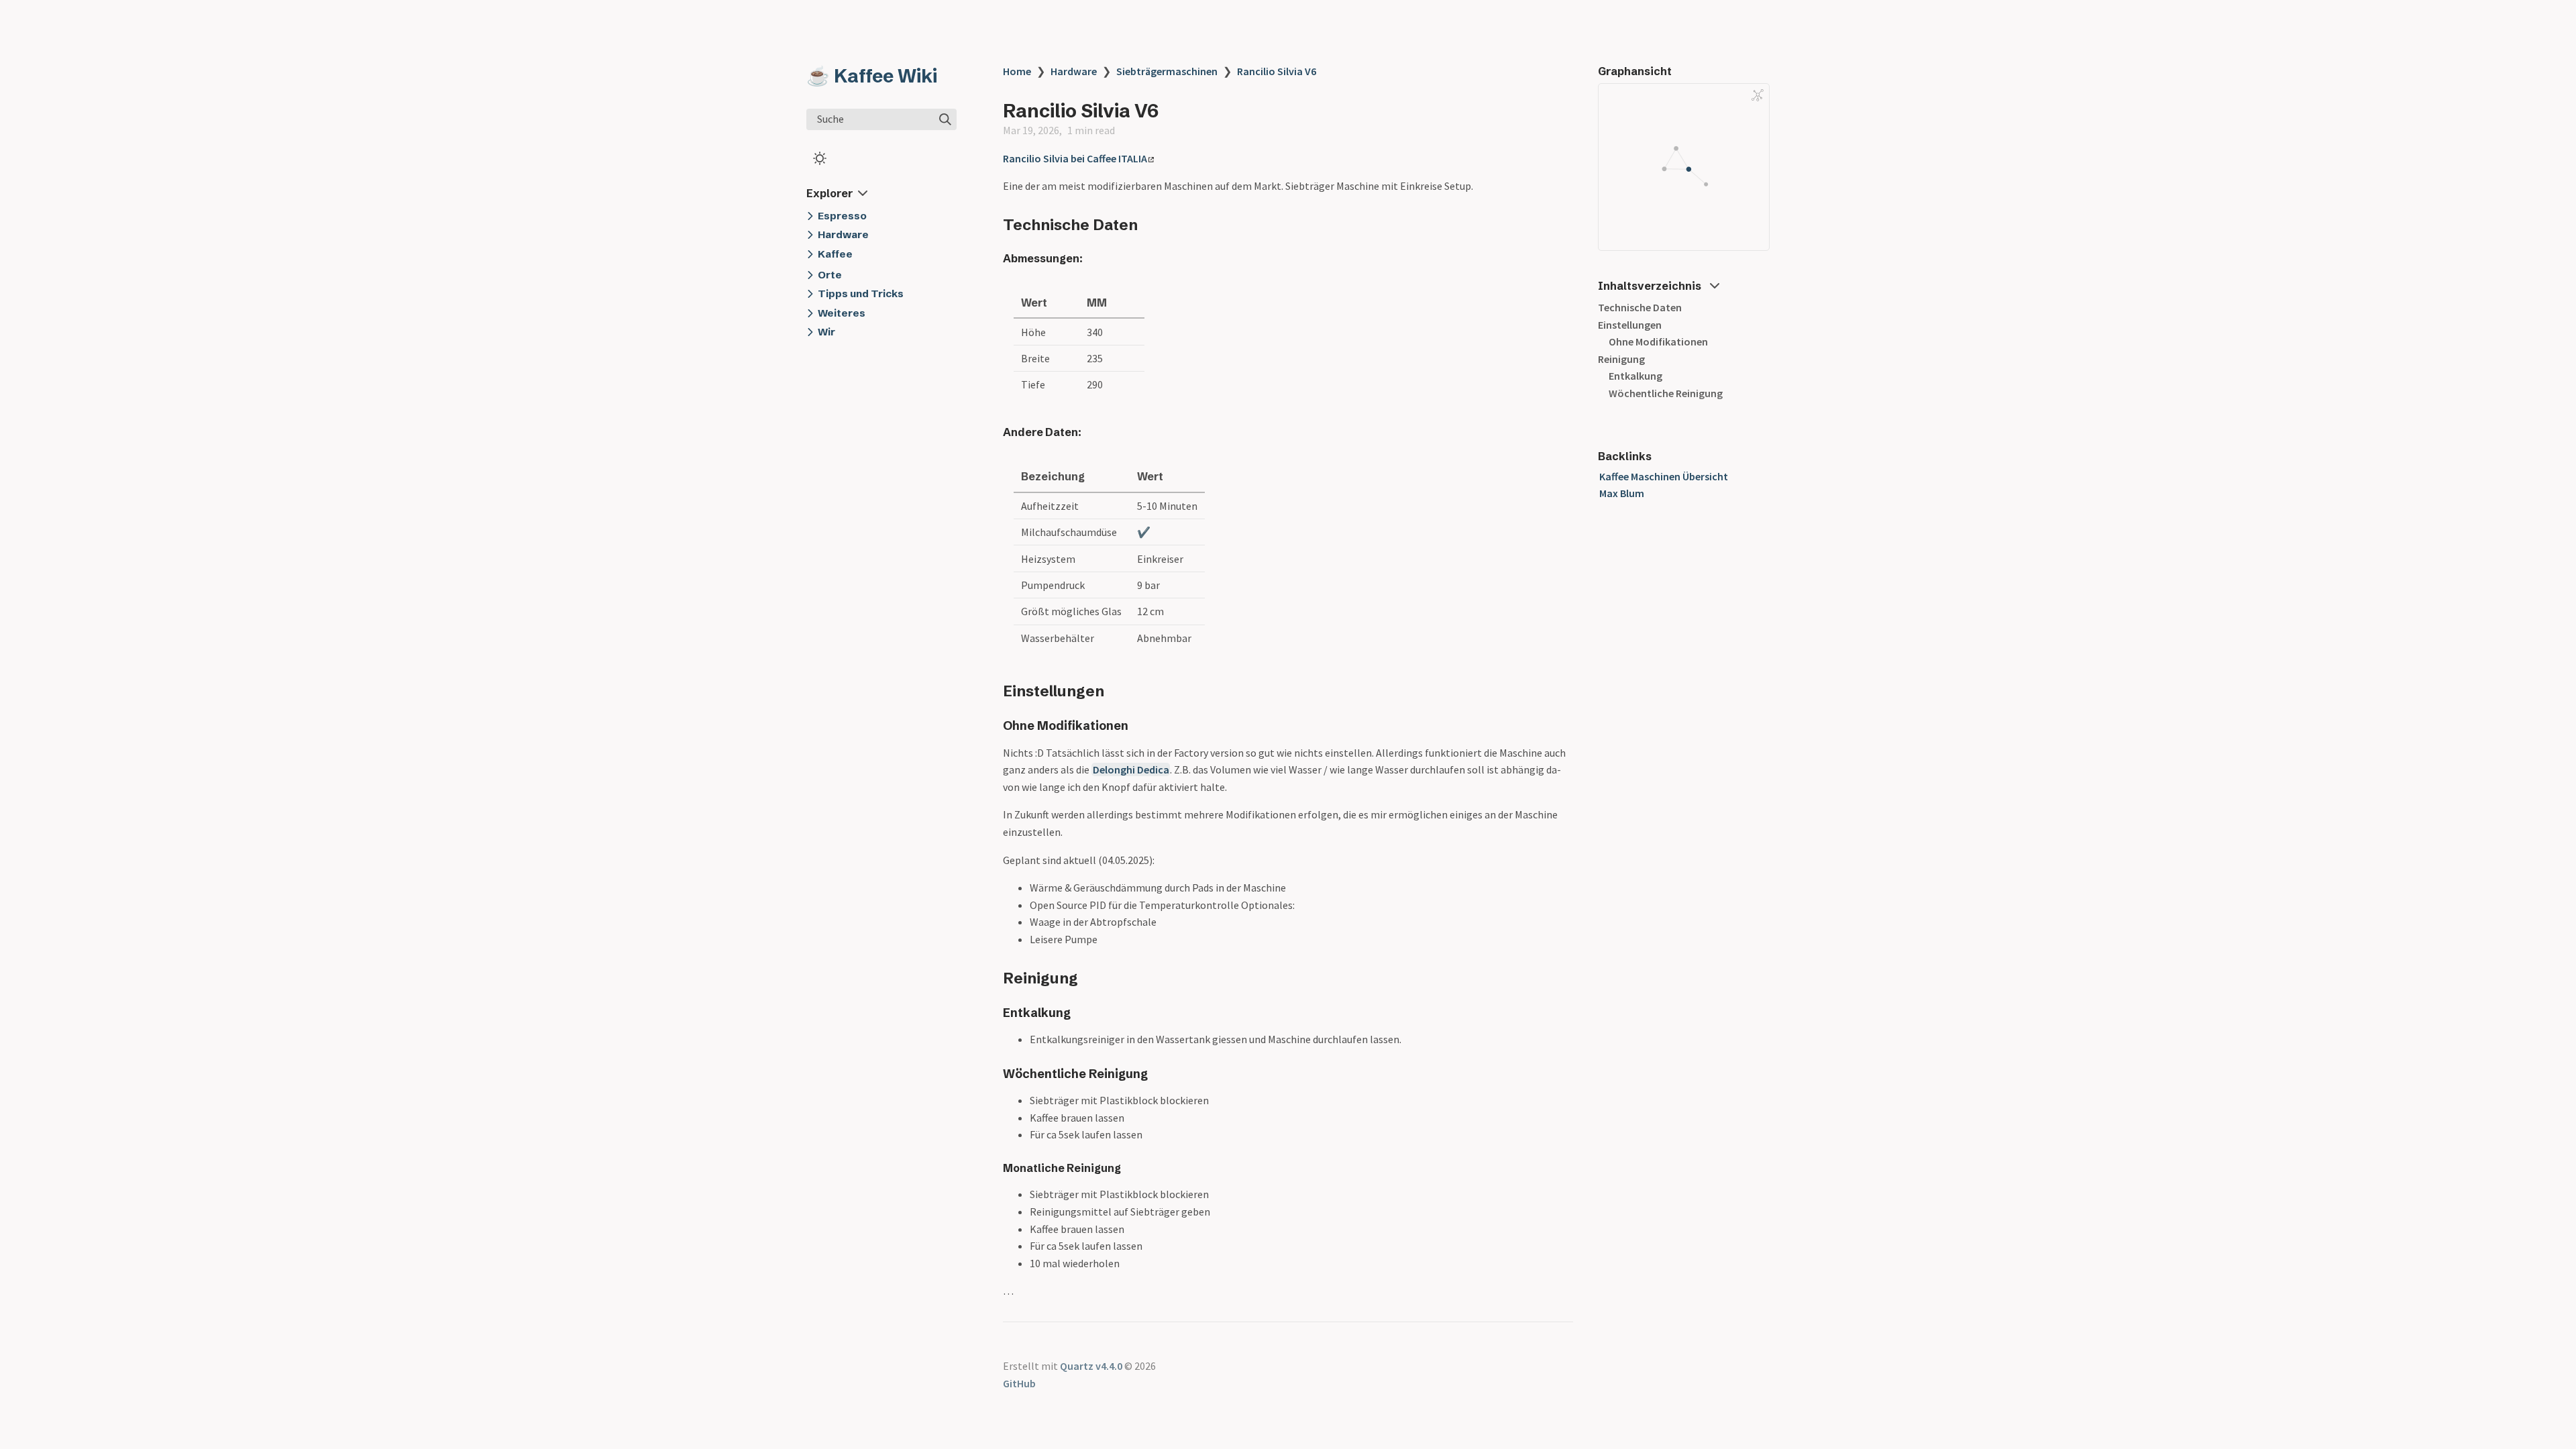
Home (1017, 71)
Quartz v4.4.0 (1091, 1366)
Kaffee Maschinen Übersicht (1664, 476)
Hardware (1074, 71)
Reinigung (1621, 359)
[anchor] (1150, 224)
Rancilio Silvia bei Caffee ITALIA (1075, 158)
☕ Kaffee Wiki (872, 76)
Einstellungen (1630, 325)
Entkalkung (1635, 376)
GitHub (1019, 1383)
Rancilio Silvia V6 (1277, 71)
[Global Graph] (1758, 95)
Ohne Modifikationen (1658, 341)
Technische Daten (1640, 307)
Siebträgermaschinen (1167, 71)
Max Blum (1622, 493)
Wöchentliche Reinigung (1666, 393)
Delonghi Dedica (1131, 769)
